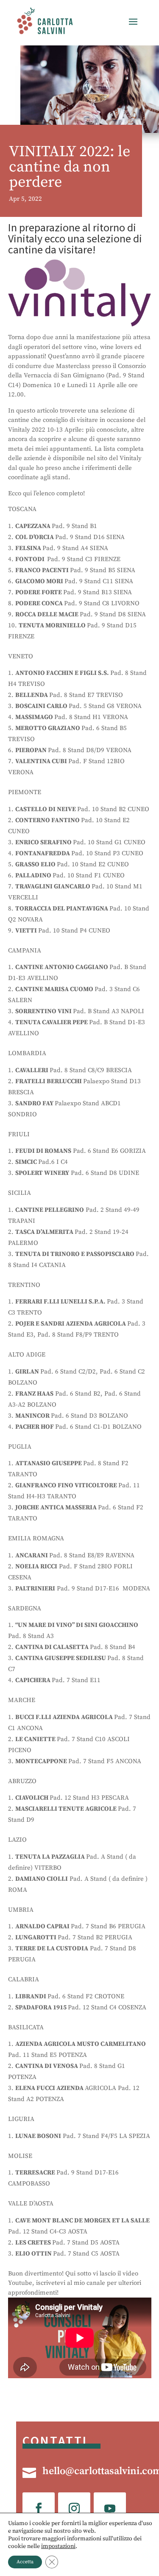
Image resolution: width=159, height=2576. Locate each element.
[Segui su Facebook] (39, 2509)
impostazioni (58, 2546)
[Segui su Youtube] (110, 2509)
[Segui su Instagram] (74, 2509)
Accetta (25, 2562)
